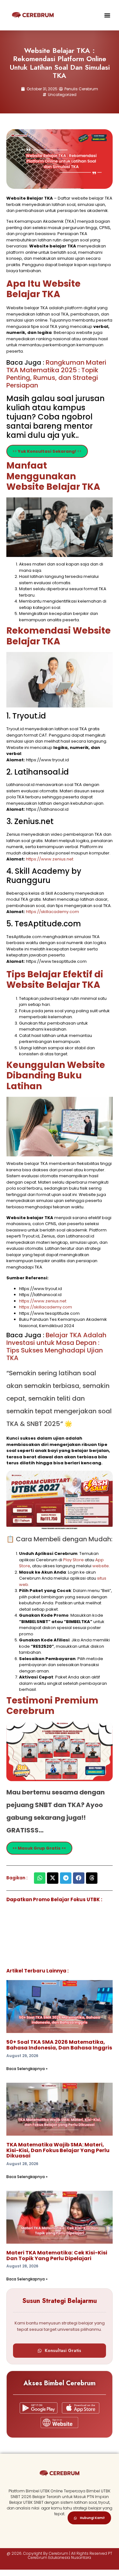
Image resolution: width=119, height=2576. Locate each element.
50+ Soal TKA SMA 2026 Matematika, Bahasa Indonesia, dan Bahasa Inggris (59, 2045)
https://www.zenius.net (50, 859)
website (101, 1566)
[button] (107, 15)
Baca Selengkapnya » (27, 2069)
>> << (47, 451)
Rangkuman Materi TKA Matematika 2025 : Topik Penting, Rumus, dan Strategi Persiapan (56, 374)
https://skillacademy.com (53, 912)
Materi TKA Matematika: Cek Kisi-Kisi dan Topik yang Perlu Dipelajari (57, 2256)
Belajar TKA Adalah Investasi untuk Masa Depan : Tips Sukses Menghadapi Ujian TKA (56, 1346)
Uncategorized (62, 95)
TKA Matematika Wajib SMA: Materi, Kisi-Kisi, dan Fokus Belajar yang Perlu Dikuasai (58, 2150)
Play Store (74, 1560)
